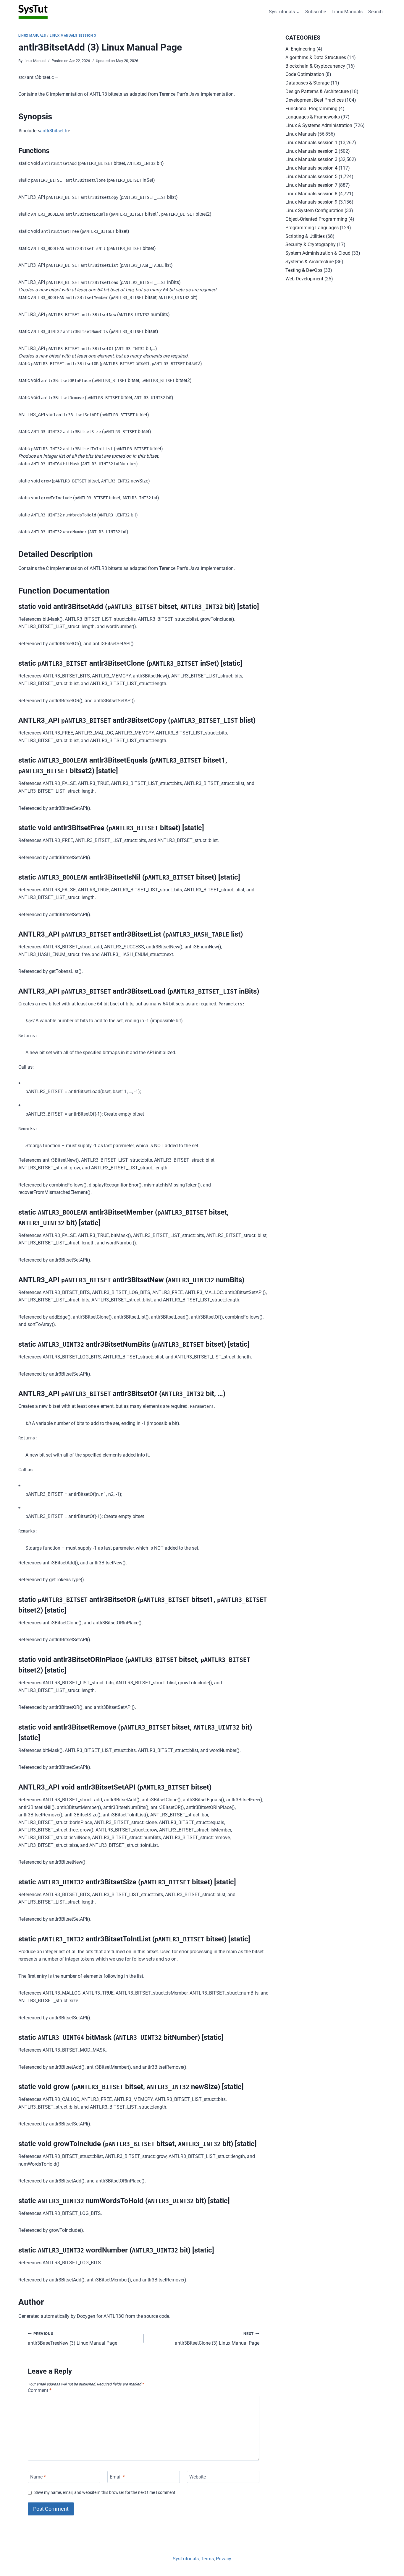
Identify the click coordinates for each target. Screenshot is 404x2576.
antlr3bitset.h (54, 131)
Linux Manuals (347, 12)
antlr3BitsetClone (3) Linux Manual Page (217, 2339)
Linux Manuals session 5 (311, 177)
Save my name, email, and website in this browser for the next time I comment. (105, 2493)
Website (198, 2477)
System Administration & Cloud (318, 253)
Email (117, 2477)
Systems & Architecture (310, 262)
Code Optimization (305, 74)
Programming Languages (312, 228)
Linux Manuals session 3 (73, 36)
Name (38, 2477)
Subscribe (316, 12)
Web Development (304, 279)
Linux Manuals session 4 (311, 168)
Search (375, 12)
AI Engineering (300, 49)
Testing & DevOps (304, 270)
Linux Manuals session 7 (311, 185)
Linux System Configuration (314, 211)
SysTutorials (186, 2559)
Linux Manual (34, 61)
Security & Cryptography (311, 244)
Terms (207, 2559)
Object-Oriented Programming (316, 219)
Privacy (224, 2559)
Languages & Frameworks (313, 117)
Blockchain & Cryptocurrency (315, 66)
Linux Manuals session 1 (311, 143)
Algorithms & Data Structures (316, 57)
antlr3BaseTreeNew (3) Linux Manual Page (72, 2339)
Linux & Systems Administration (319, 125)
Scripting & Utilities (305, 236)
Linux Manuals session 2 (311, 151)
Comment (40, 2390)
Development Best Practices (315, 100)
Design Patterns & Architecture (317, 91)
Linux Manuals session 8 (311, 194)
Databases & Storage (307, 83)
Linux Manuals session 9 (311, 202)
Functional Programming (311, 109)
